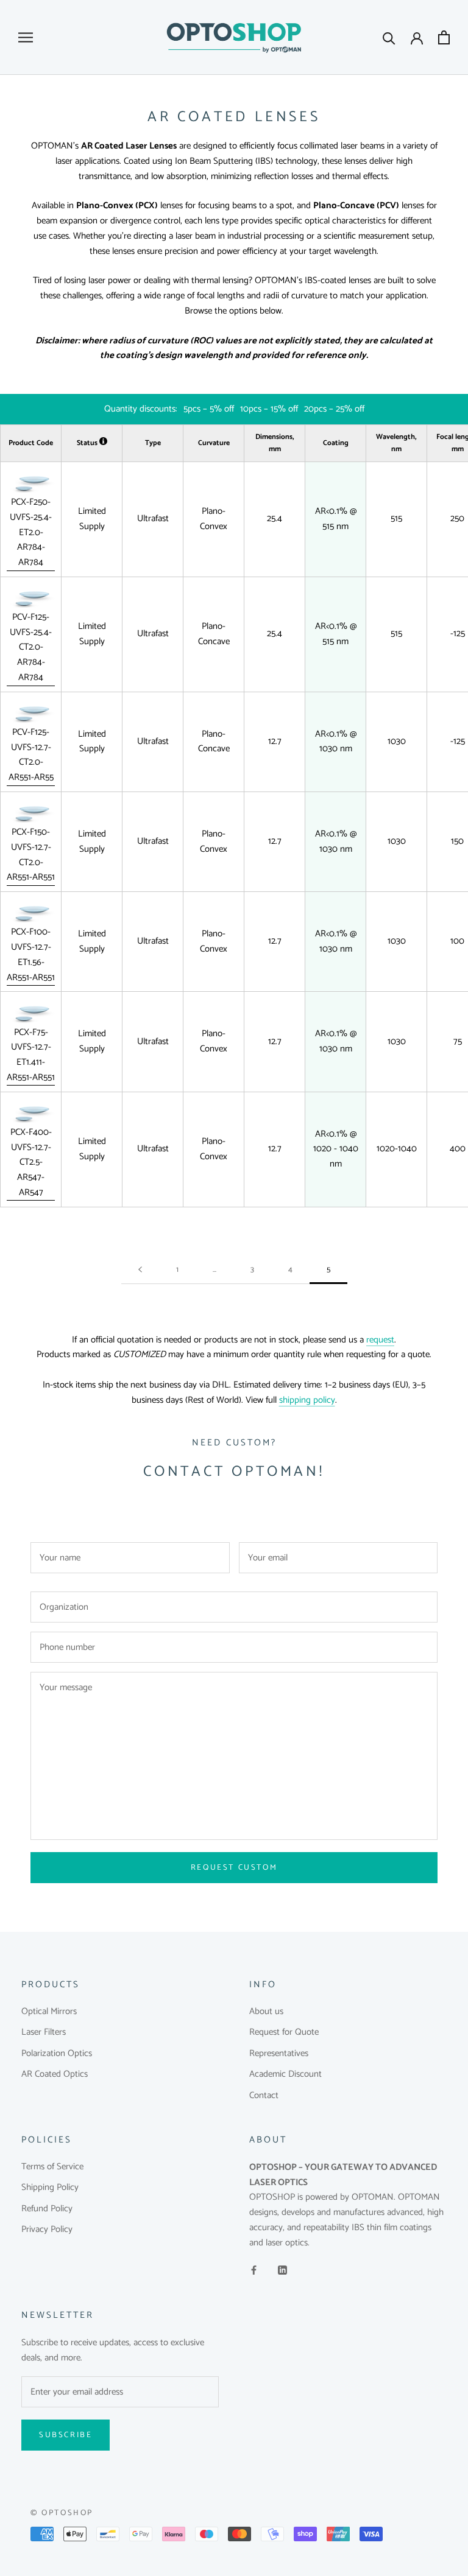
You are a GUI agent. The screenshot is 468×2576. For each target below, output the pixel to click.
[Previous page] (140, 1270)
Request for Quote (284, 2033)
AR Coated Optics (55, 2075)
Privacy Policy (47, 2230)
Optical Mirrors (49, 2012)
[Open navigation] (26, 37)
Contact (264, 2096)
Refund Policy (47, 2209)
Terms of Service (52, 2167)
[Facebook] (254, 2270)
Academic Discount (285, 2075)
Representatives (279, 2054)
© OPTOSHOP (62, 2513)
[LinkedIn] (282, 2270)
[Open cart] (444, 37)
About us (266, 2012)
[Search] (389, 37)
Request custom (234, 1868)
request (380, 1340)
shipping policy (307, 1400)
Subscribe (66, 2435)
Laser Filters (44, 2033)
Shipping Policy (50, 2188)
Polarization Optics (57, 2054)
